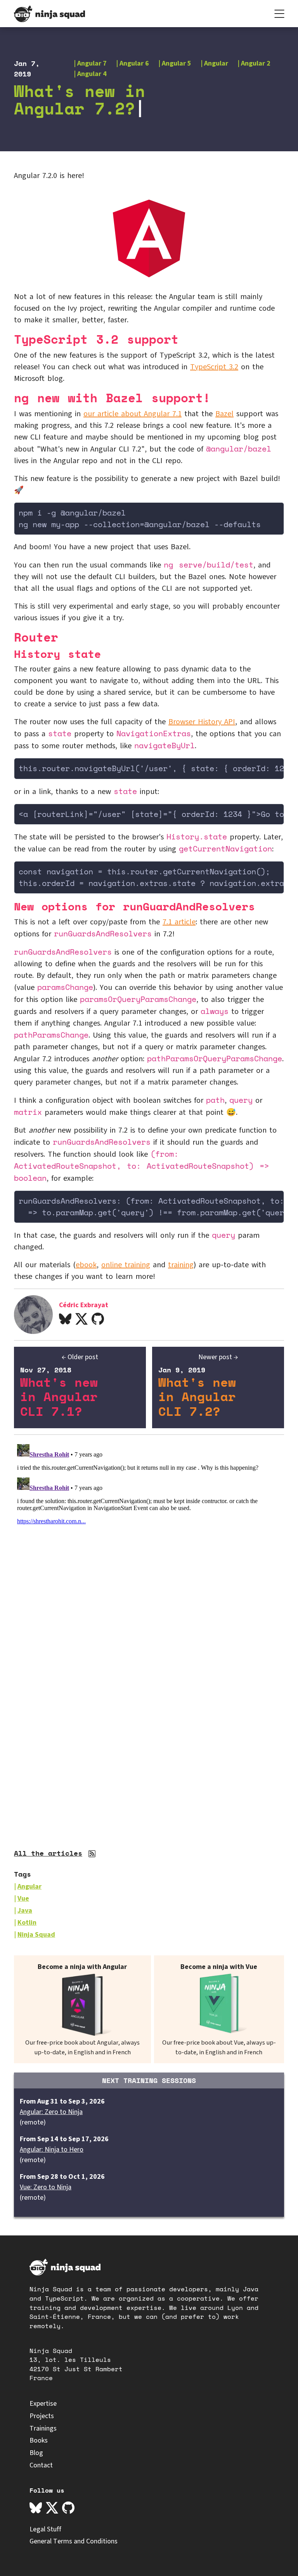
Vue (23, 1899)
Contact (41, 2465)
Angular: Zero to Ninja (51, 2112)
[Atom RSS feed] (93, 1855)
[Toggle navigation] (279, 14)
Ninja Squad (36, 1935)
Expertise (43, 2404)
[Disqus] (149, 1538)
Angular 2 (256, 63)
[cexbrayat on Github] (98, 1320)
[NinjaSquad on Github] (68, 2509)
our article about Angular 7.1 (133, 414)
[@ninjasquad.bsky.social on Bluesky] (36, 2509)
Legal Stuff (45, 2529)
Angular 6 (134, 63)
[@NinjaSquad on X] (52, 2509)
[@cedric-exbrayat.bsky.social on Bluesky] (65, 1320)
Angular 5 (177, 63)
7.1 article (179, 922)
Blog (36, 2453)
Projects (42, 2416)
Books (39, 2440)
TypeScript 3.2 (214, 367)
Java (25, 1911)
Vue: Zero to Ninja (46, 2187)
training (181, 1265)
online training (126, 1265)
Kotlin (27, 1923)
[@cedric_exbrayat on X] (81, 1320)
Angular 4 (92, 74)
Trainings (43, 2428)
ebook (86, 1265)
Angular (216, 63)
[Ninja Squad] (49, 14)
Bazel (224, 414)
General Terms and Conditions (74, 2541)
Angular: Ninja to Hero (52, 2150)
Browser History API (202, 722)
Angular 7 (92, 63)
